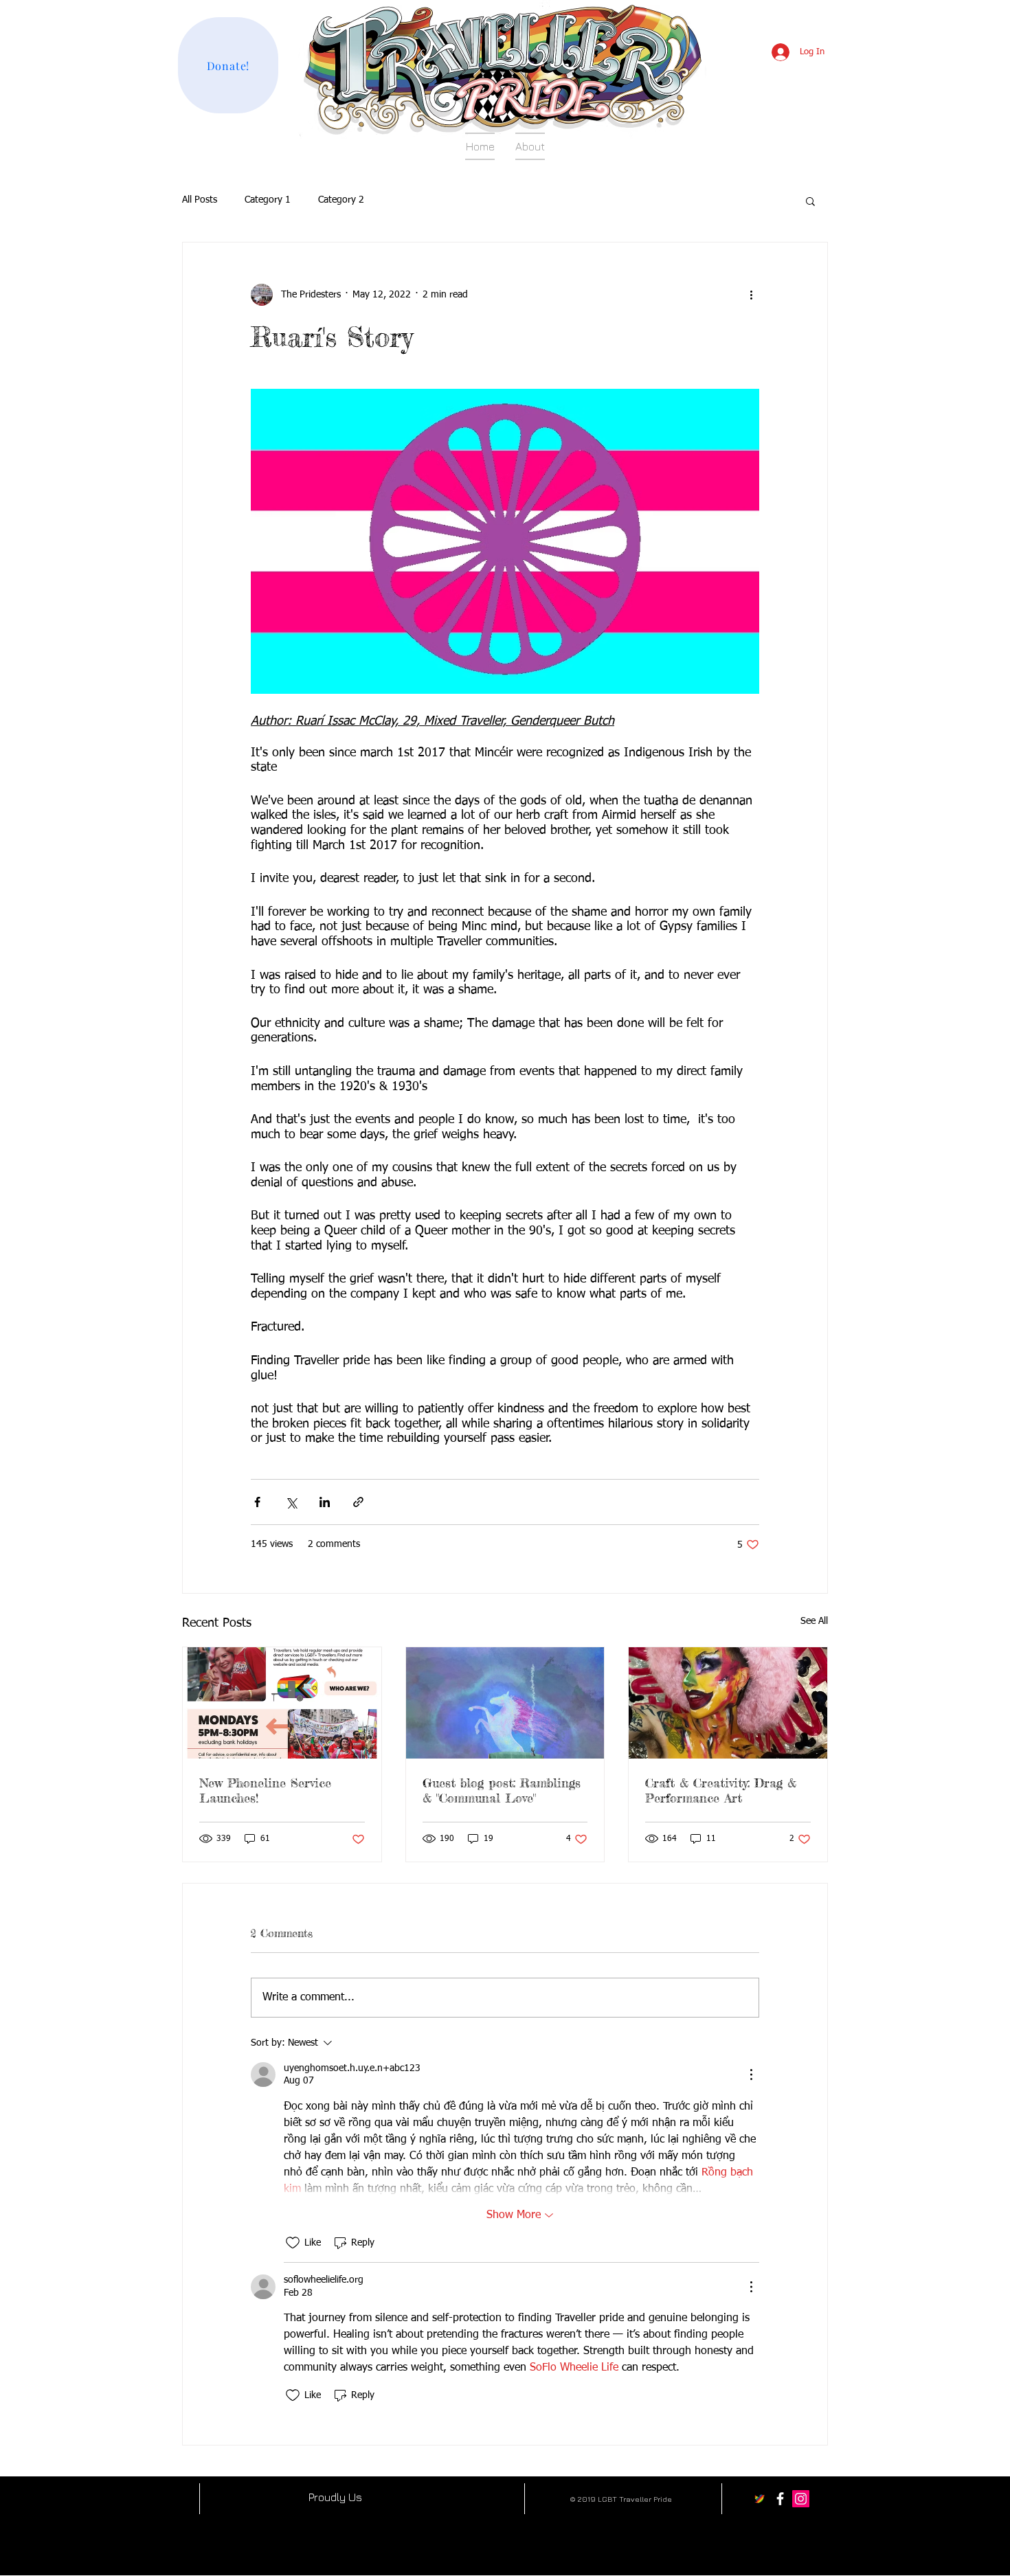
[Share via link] (358, 1502)
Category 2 (341, 200)
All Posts (200, 200)
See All (814, 1621)
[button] (810, 201)
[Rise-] (760, 2499)
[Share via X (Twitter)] (291, 1502)
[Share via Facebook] (257, 1502)
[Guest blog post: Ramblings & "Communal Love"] (505, 1703)
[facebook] (780, 2499)
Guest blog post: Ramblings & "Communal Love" (502, 1790)
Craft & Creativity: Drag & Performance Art (721, 1790)
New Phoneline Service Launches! (265, 1790)
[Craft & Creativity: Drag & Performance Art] (728, 1703)
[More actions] (751, 295)
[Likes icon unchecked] (293, 2243)
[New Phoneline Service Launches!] (282, 1703)
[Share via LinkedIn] (325, 1502)
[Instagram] (801, 2499)
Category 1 (268, 200)
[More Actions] (751, 2075)
